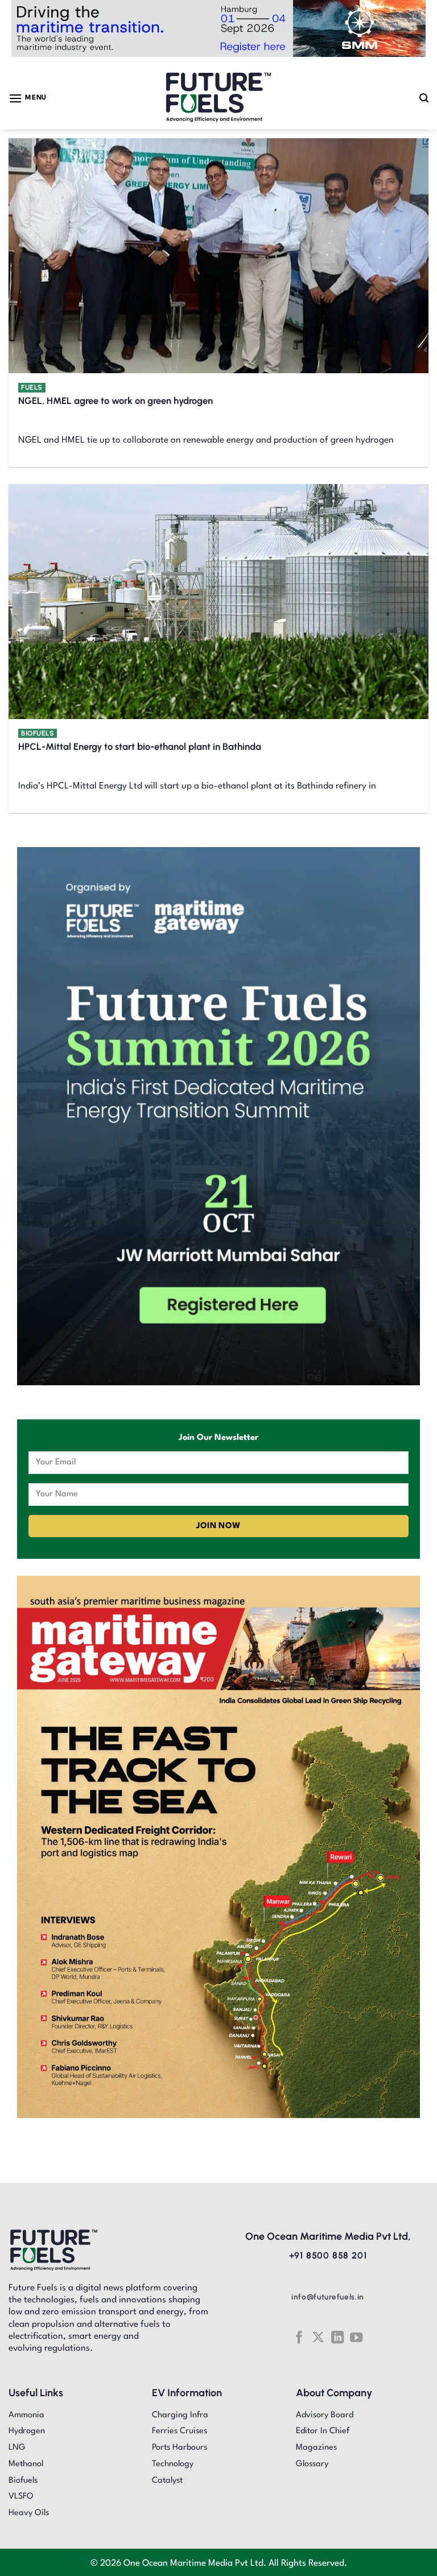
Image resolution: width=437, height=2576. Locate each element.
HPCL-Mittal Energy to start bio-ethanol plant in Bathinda (140, 746)
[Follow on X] (318, 2337)
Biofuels (38, 733)
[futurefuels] (219, 98)
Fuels (32, 387)
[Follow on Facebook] (299, 2337)
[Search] (424, 98)
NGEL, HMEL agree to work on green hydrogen (116, 401)
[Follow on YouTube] (356, 2337)
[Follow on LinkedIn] (337, 2337)
